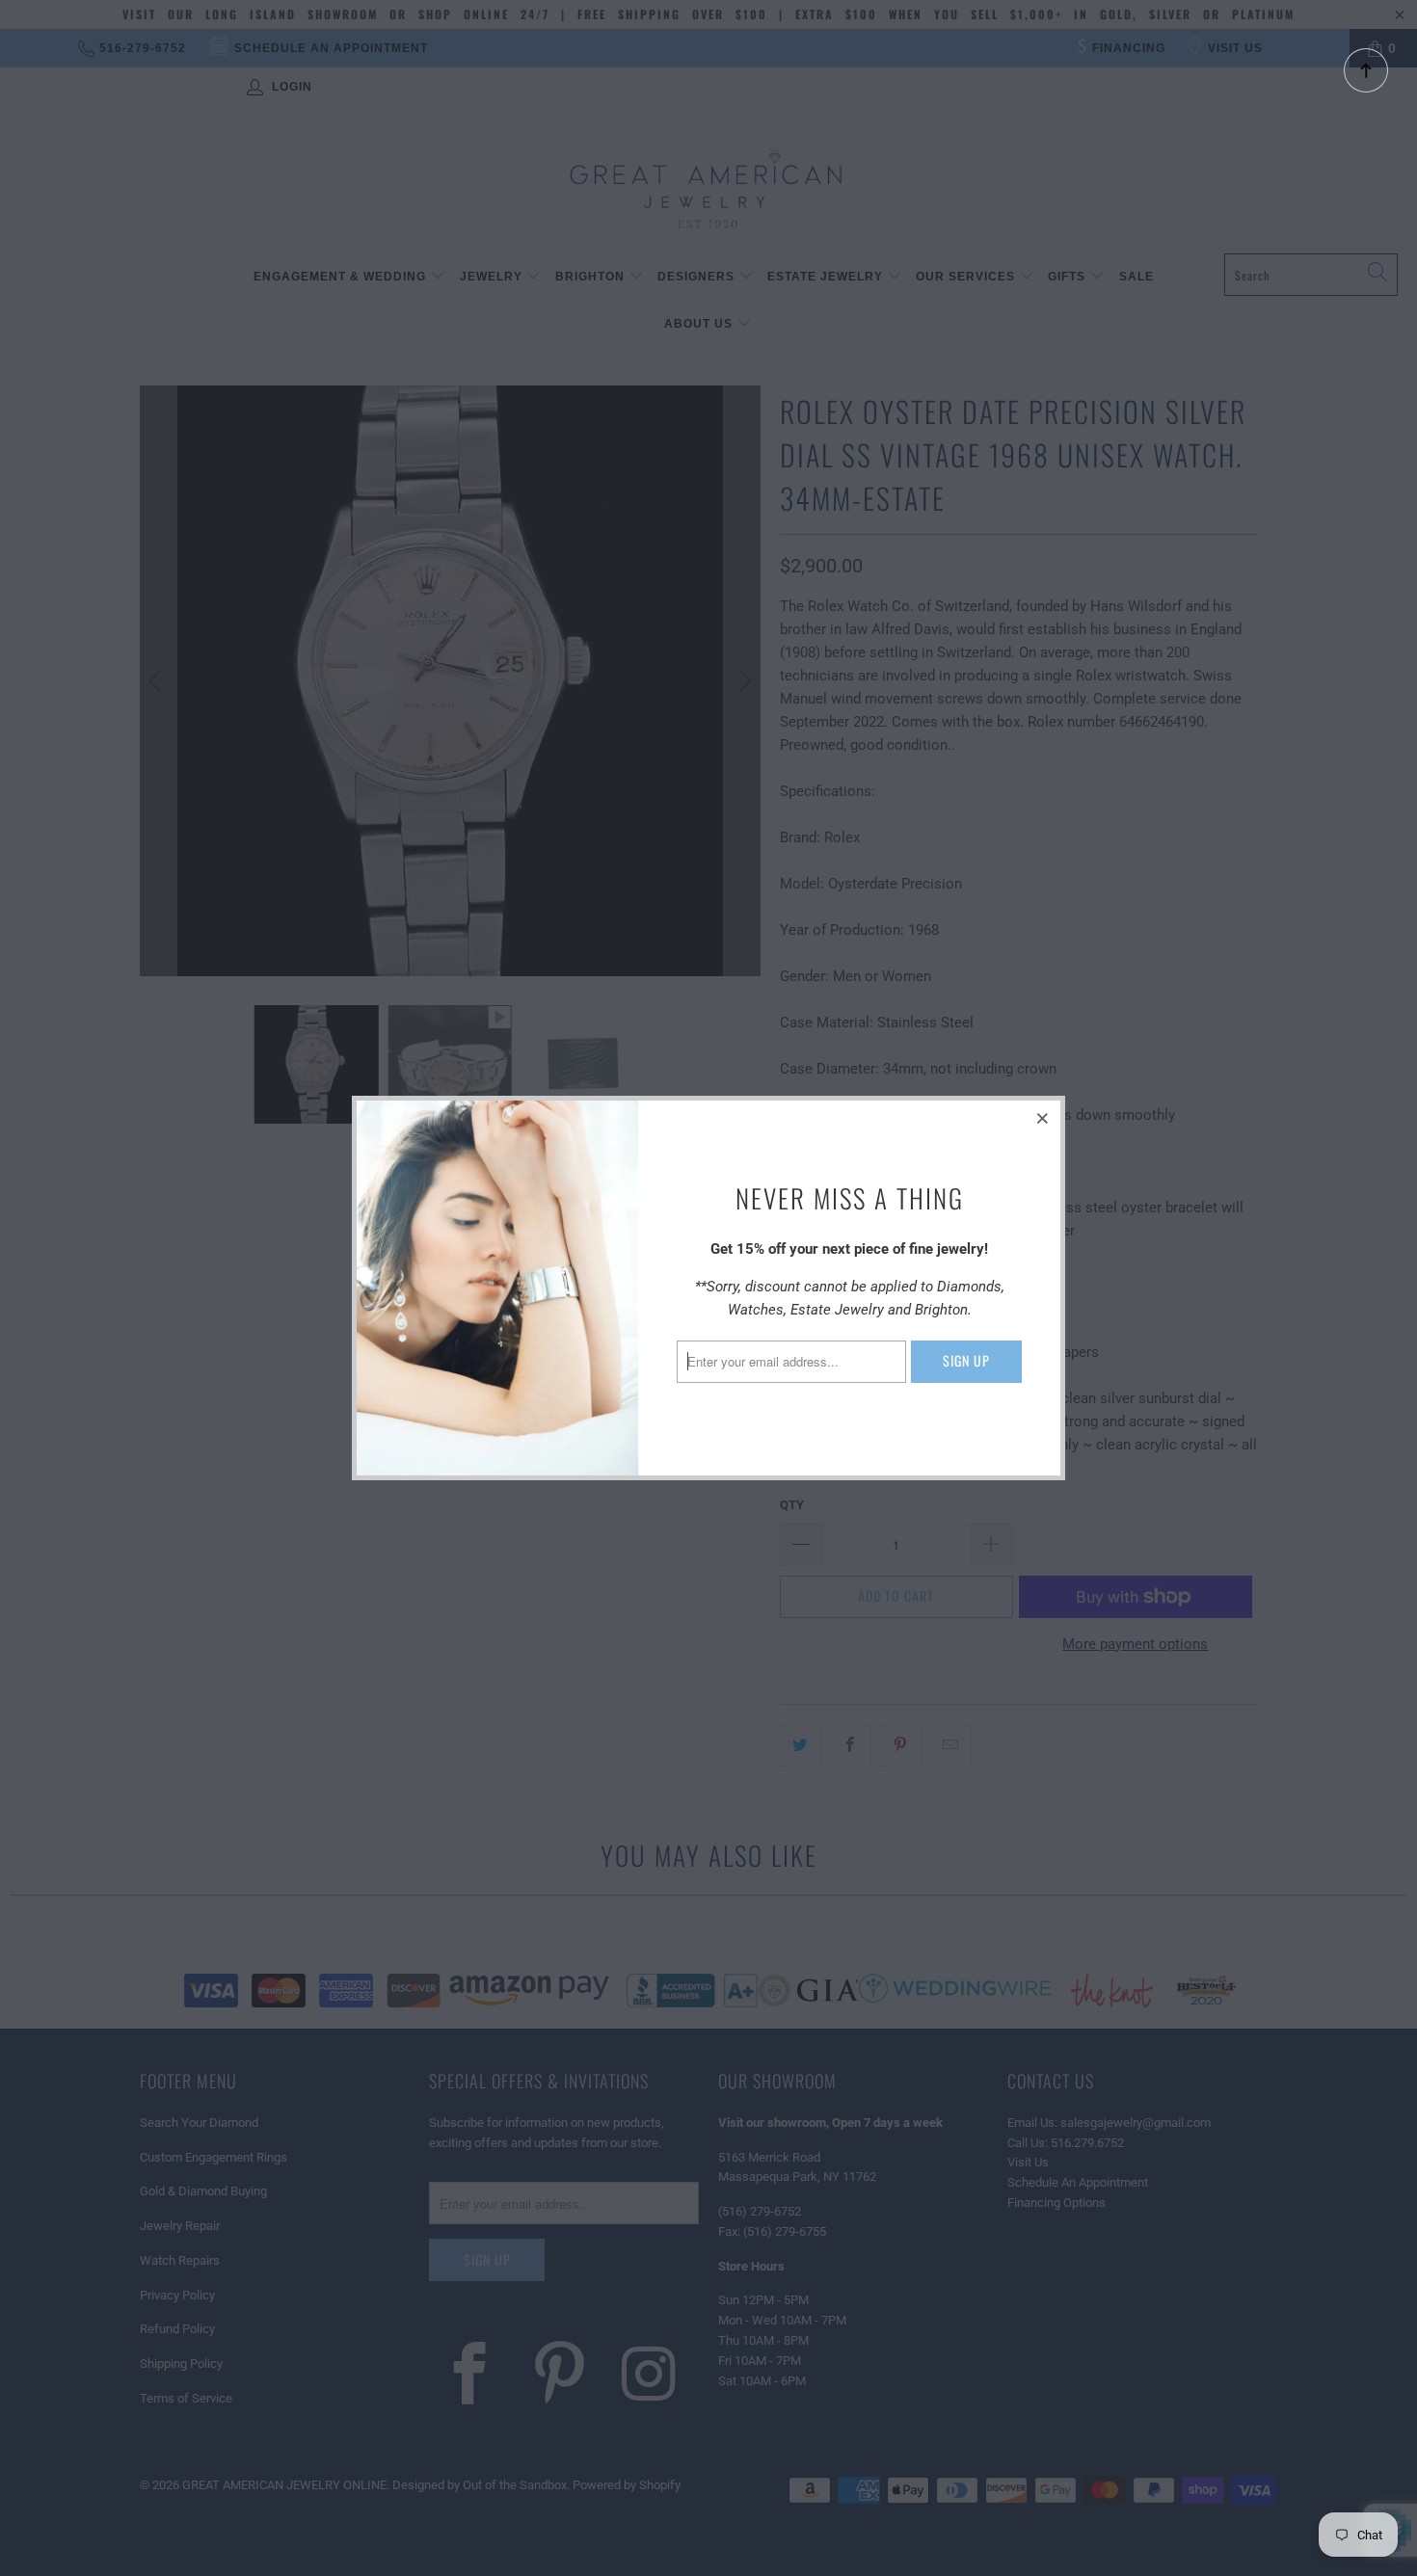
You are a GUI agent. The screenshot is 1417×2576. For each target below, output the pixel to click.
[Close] (1043, 1118)
